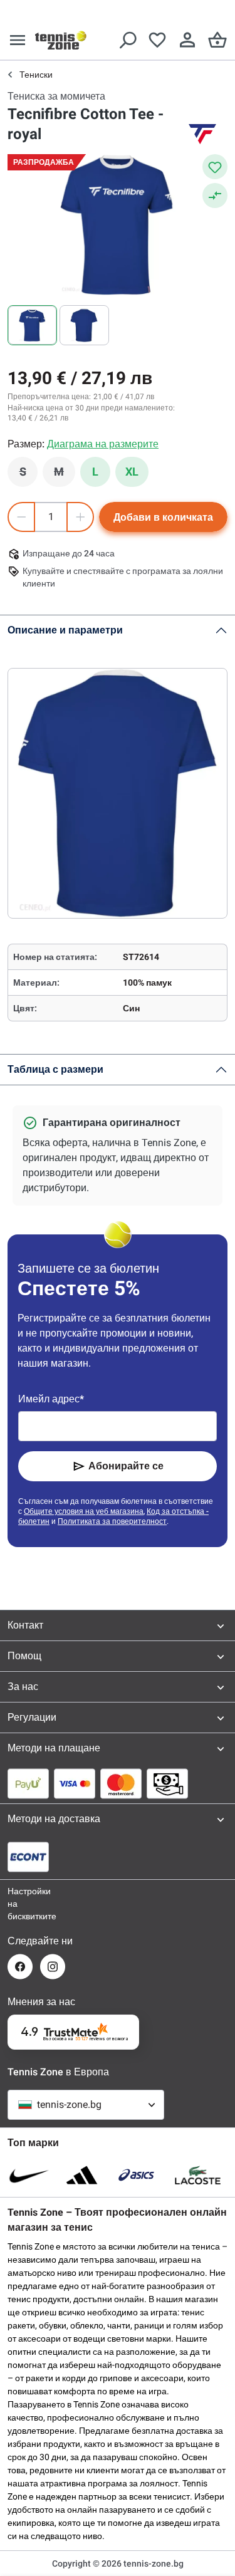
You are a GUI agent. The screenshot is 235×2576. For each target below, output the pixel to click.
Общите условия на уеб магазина (84, 1511)
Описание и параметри (65, 630)
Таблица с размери (55, 1069)
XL (132, 472)
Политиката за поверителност (112, 1521)
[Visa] (75, 1783)
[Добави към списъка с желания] (215, 167)
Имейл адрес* (51, 1399)
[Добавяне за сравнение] (215, 196)
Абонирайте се (126, 1466)
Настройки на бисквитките (20, 1904)
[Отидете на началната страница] (61, 40)
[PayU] (28, 1783)
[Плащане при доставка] (167, 1783)
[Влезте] (187, 40)
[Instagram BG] (53, 1967)
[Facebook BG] (20, 1967)
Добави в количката (163, 517)
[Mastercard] (121, 1783)
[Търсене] (127, 40)
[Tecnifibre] (202, 134)
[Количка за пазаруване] (217, 40)
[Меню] (18, 40)
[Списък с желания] (157, 40)
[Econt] (28, 1857)
